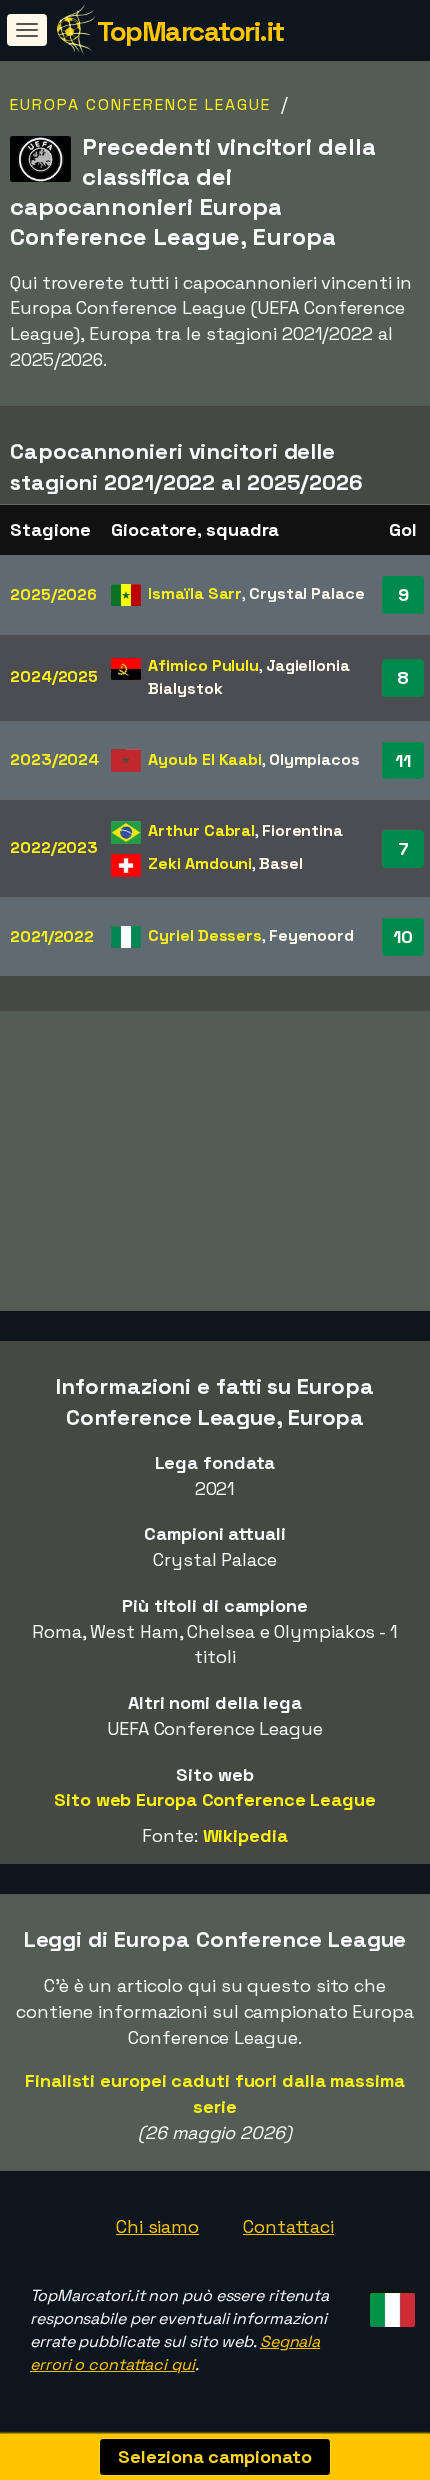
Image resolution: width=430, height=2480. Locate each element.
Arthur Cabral (201, 830)
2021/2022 (52, 936)
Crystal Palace (307, 593)
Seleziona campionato (214, 2456)
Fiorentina (302, 830)
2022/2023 (54, 847)
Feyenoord (311, 935)
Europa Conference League (140, 104)
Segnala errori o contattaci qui (175, 2353)
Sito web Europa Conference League (215, 1799)
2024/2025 (54, 676)
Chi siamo (157, 2226)
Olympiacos (314, 759)
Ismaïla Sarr (195, 593)
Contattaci (288, 2226)
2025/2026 (53, 594)
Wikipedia (245, 1835)
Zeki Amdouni (200, 863)
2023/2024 (54, 759)
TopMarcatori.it (190, 31)
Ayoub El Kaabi (205, 759)
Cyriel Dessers (205, 935)
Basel (281, 863)
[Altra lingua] (389, 2303)
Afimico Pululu (203, 665)
